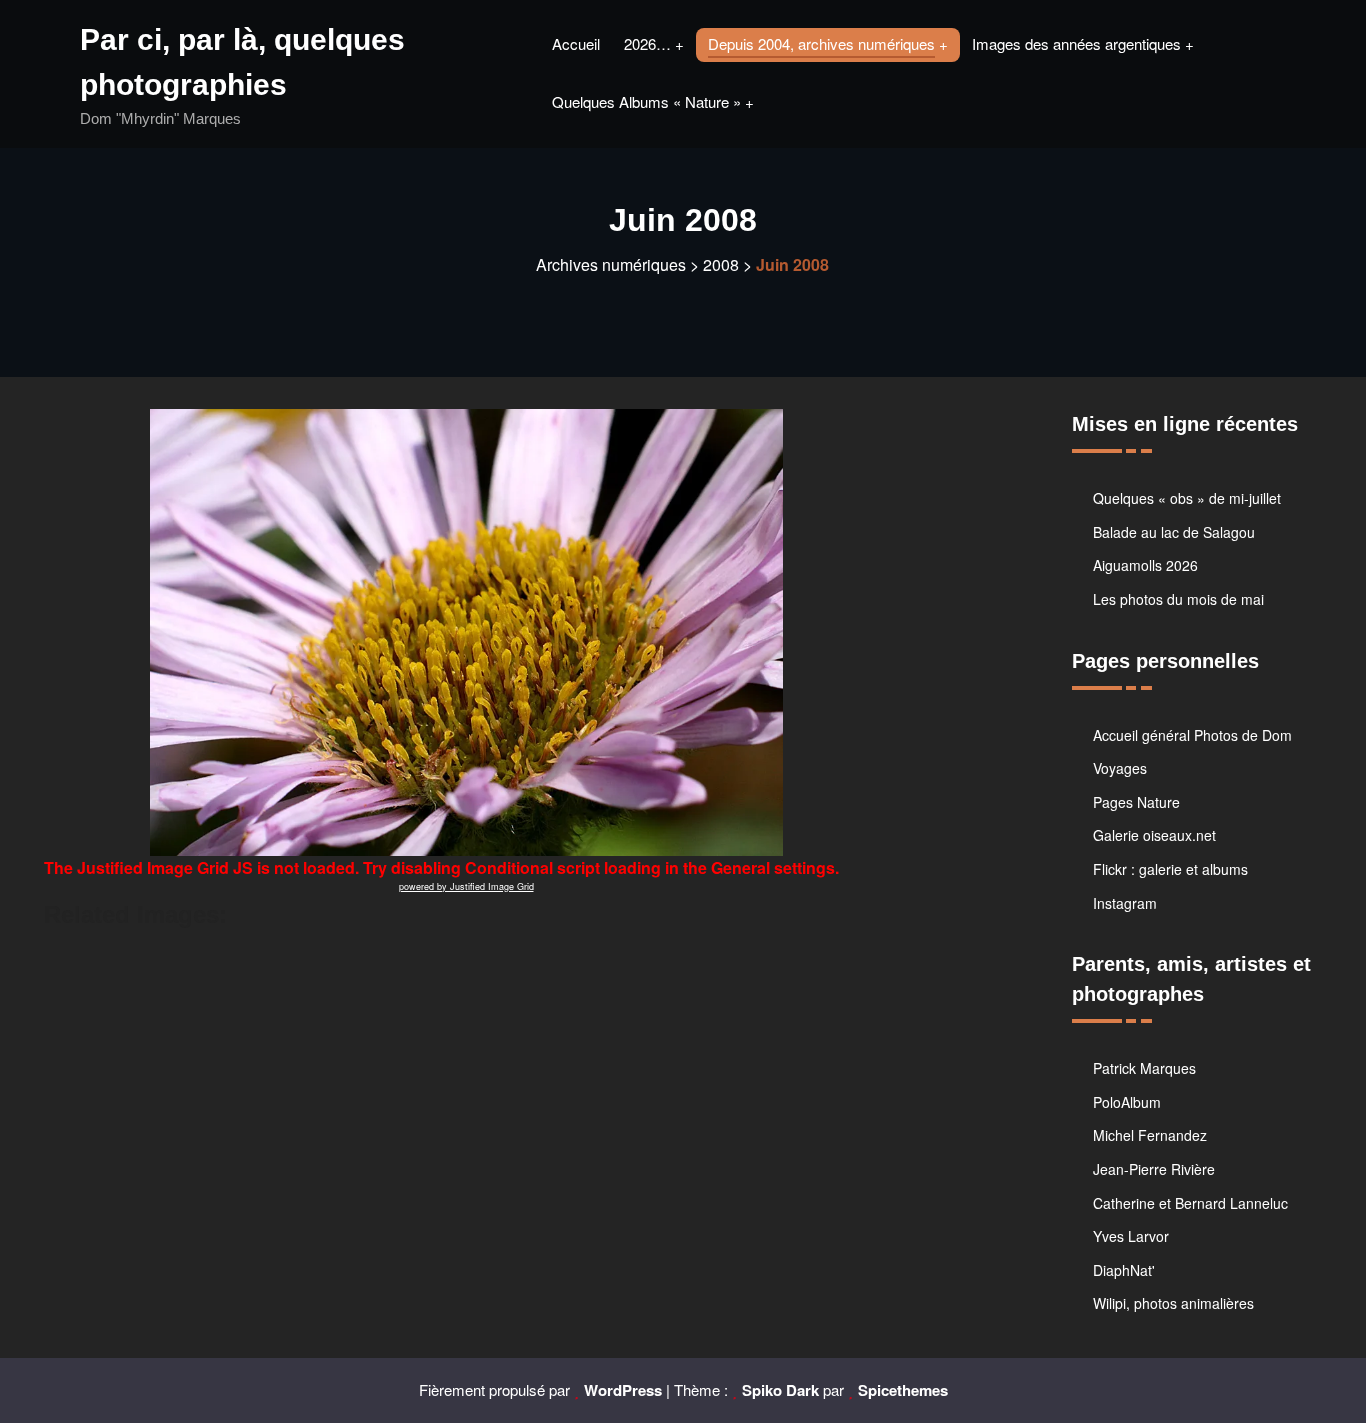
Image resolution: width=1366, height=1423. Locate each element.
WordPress (623, 1390)
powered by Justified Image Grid (466, 886)
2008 (721, 264)
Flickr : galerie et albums (1170, 869)
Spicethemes (903, 1390)
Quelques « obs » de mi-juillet (1187, 498)
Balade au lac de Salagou (1174, 532)
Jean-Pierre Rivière (1154, 1169)
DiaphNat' (1124, 1270)
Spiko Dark (780, 1390)
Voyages (1120, 768)
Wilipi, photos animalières (1173, 1303)
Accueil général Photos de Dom (1192, 735)
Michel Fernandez (1150, 1135)
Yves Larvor (1131, 1236)
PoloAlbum (1127, 1102)
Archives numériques (611, 264)
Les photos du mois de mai (1178, 599)
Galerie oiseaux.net (1154, 835)
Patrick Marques (1144, 1068)
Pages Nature (1136, 802)
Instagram (1125, 903)
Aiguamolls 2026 (1145, 565)
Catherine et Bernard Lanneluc (1190, 1203)
